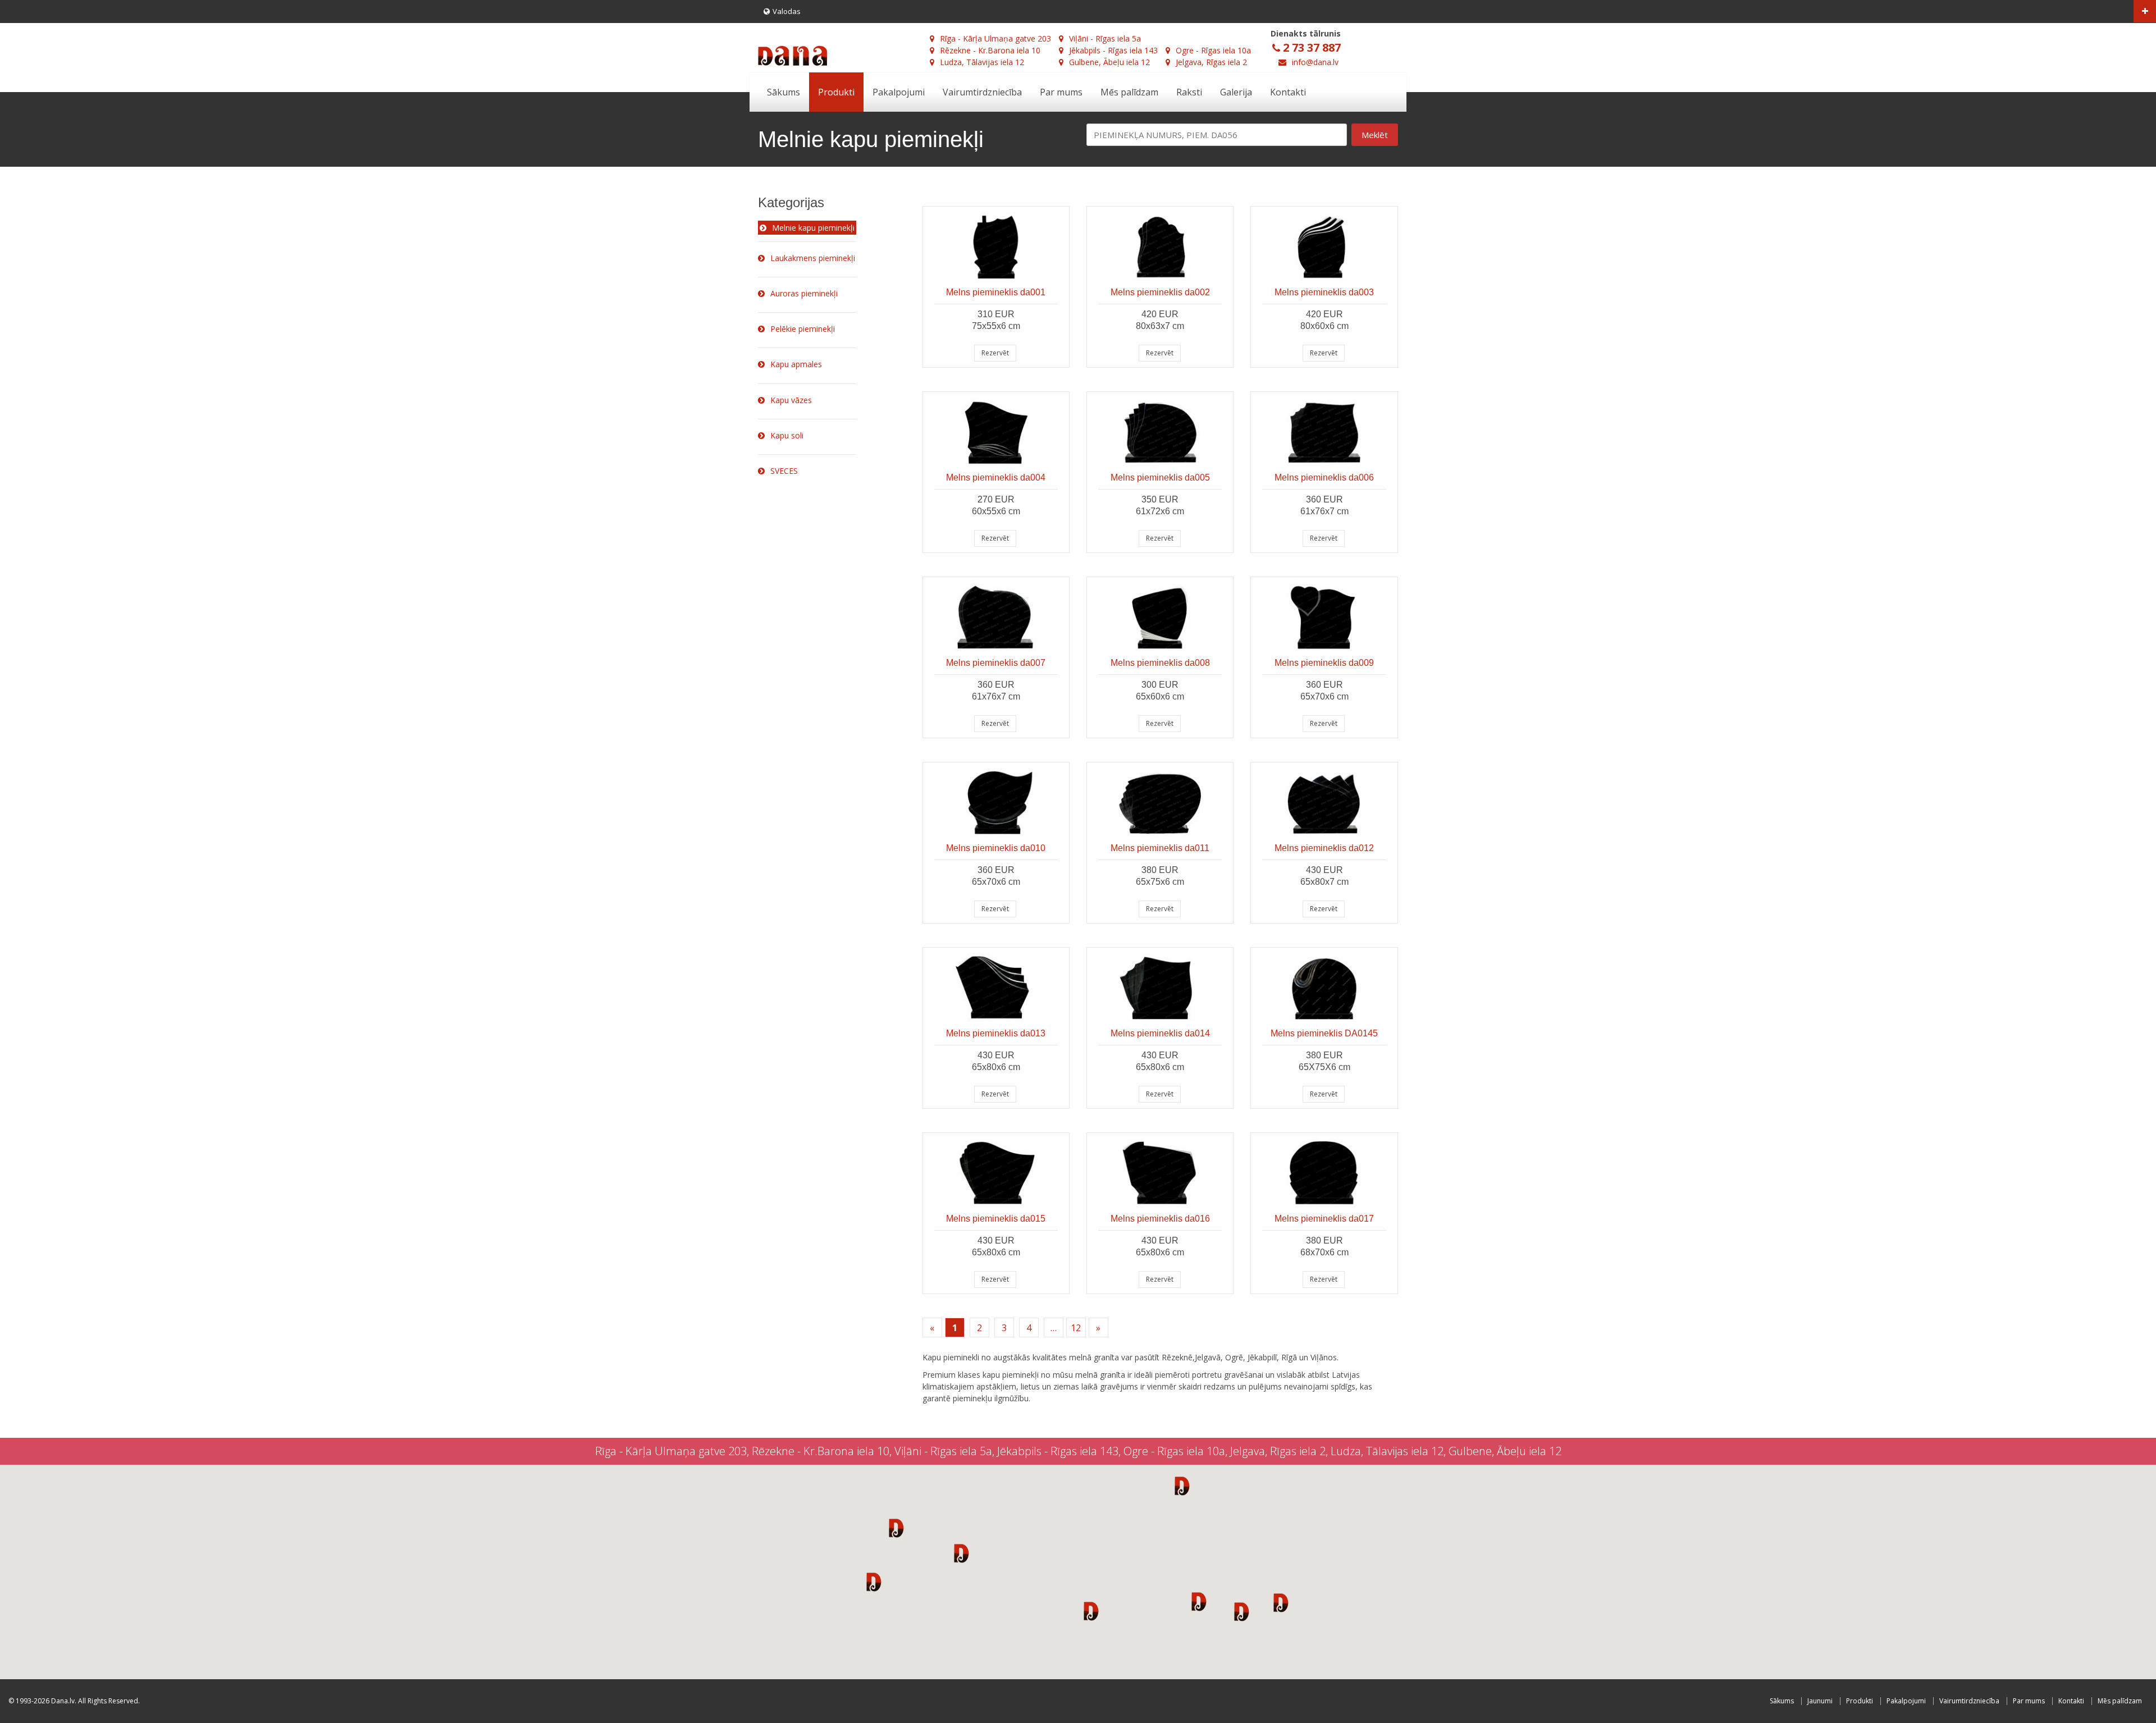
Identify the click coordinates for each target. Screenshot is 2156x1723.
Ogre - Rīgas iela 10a (1213, 50)
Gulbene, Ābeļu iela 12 (1109, 62)
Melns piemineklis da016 (1160, 1219)
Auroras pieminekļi (804, 293)
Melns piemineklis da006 (1324, 477)
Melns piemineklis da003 (1324, 292)
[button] (896, 1528)
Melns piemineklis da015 (996, 1219)
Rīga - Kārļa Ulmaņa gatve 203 (995, 38)
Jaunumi (1820, 1701)
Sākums (784, 92)
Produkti (836, 92)
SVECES (784, 471)
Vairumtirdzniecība (982, 92)
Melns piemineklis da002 (1160, 292)
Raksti (1189, 92)
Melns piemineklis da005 (1160, 477)
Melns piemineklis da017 (1324, 1219)
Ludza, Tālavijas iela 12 (982, 62)
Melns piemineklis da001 (996, 292)
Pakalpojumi (899, 92)
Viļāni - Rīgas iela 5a (1105, 38)
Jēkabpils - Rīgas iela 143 (1113, 50)
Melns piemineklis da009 (1324, 663)
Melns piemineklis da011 (1160, 848)
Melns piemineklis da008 (1160, 663)
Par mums (1061, 92)
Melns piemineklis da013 (996, 1033)
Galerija (1236, 92)
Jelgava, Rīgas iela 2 (1211, 62)
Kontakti (1288, 92)
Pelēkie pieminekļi (803, 329)
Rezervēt (995, 353)
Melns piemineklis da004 (996, 477)
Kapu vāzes (791, 400)
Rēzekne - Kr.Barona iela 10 (990, 50)
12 (1076, 1328)
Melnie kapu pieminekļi (813, 228)
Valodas (787, 11)
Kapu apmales (796, 364)
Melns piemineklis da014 (1160, 1033)
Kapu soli (787, 435)
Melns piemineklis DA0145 (1324, 1033)
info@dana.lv (1315, 62)
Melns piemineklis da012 (1324, 848)
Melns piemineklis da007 (996, 663)
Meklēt (1375, 135)
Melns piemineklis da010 (996, 848)
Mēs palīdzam (1129, 92)
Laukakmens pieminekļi (813, 258)
